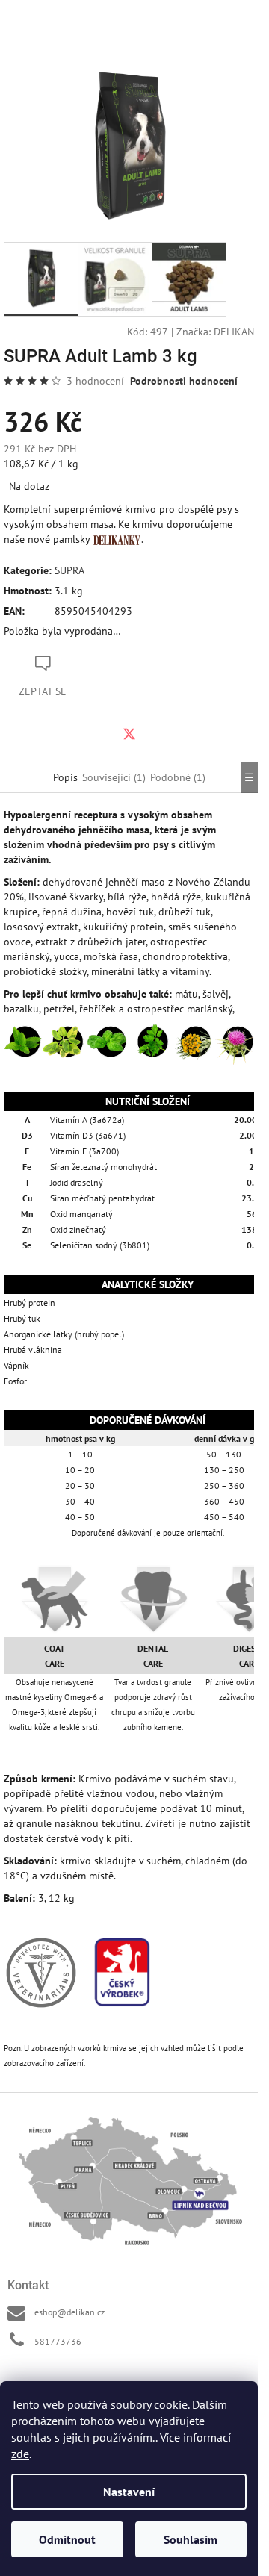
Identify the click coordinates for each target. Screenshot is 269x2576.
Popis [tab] (65, 777)
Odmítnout (67, 2539)
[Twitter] (129, 734)
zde (20, 2454)
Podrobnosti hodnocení (184, 381)
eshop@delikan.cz (69, 2312)
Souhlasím (191, 2539)
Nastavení (129, 2492)
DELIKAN (234, 332)
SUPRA (69, 570)
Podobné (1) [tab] (178, 777)
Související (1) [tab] (114, 777)
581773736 (58, 2341)
